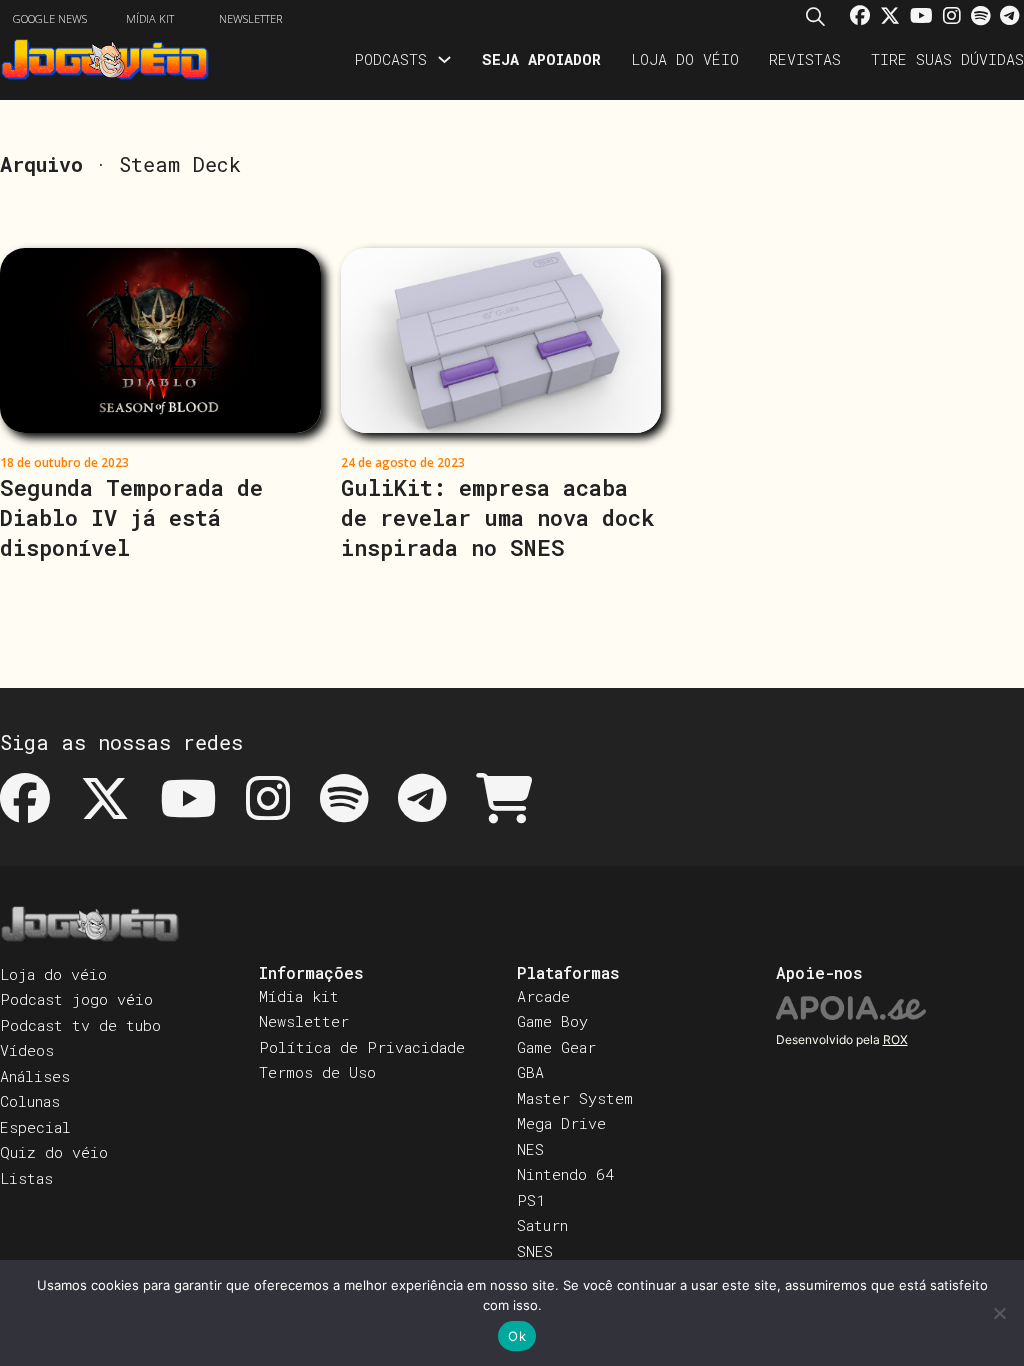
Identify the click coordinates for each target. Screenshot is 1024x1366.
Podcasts (390, 59)
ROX (895, 1039)
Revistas (805, 59)
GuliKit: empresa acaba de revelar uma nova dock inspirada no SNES (498, 517)
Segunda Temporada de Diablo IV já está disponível (131, 517)
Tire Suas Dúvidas (947, 59)
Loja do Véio (685, 59)
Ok (517, 1336)
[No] (999, 1313)
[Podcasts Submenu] (444, 59)
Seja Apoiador (541, 59)
